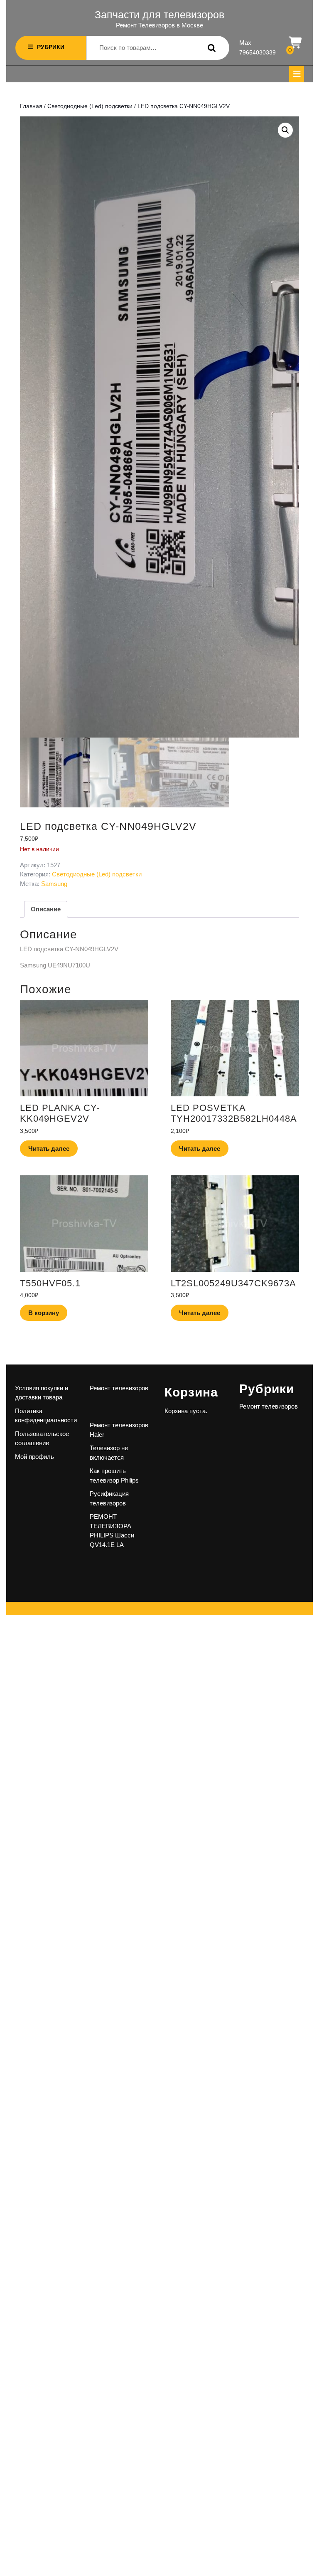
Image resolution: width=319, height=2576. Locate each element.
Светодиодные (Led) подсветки (90, 106)
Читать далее (49, 1149)
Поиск (210, 48)
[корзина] (296, 43)
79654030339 (258, 52)
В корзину (44, 1313)
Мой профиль (34, 1457)
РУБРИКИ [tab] (51, 47)
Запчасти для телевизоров (159, 15)
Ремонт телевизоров (119, 1388)
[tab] (297, 74)
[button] (285, 130)
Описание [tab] (46, 909)
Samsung (54, 884)
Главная (31, 106)
